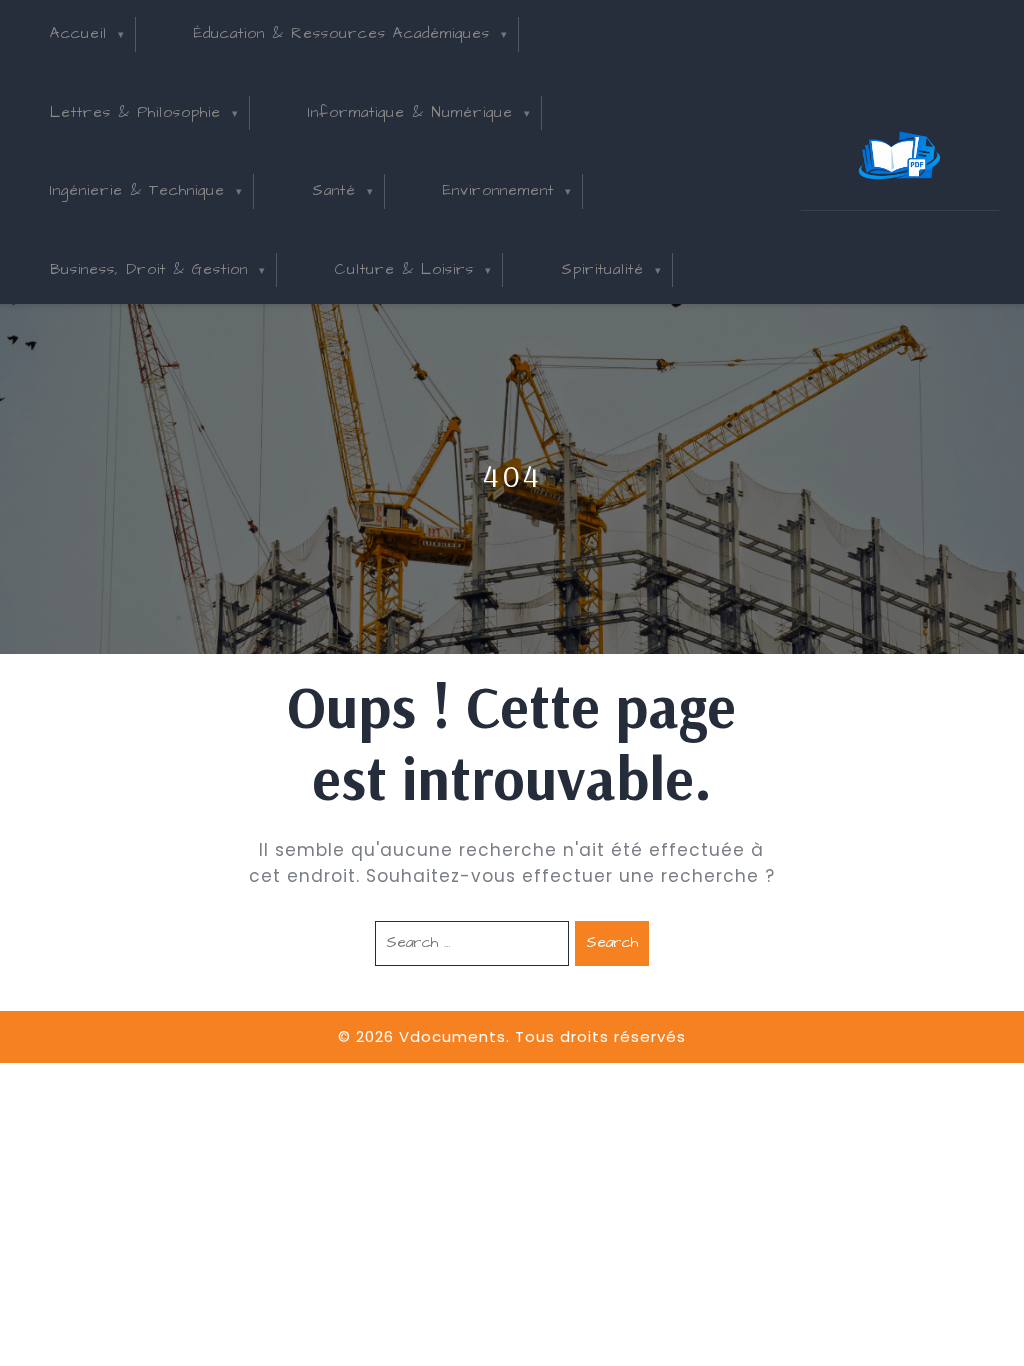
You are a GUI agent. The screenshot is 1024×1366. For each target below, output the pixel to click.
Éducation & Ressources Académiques (342, 33)
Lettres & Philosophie (135, 112)
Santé (334, 190)
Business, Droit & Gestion (149, 269)
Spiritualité (602, 269)
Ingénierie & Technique (137, 190)
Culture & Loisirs (404, 269)
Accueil (78, 33)
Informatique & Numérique (410, 112)
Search (612, 942)
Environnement (498, 190)
